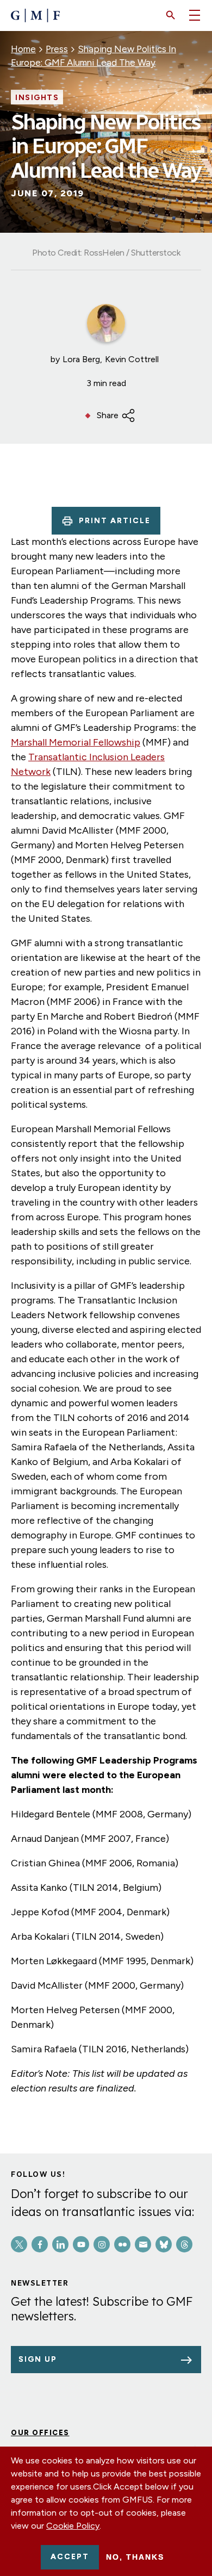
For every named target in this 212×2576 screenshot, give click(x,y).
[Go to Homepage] (35, 15)
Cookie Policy (73, 2526)
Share (108, 415)
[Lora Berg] (106, 323)
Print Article (115, 521)
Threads (184, 2244)
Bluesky (164, 2244)
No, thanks (135, 2557)
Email (143, 2244)
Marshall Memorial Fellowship (76, 742)
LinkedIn (60, 2244)
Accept (70, 2557)
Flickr (122, 2244)
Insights (37, 98)
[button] (171, 15)
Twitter (19, 2244)
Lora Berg (81, 359)
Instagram (102, 2244)
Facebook (40, 2244)
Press (57, 49)
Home (23, 49)
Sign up (38, 2359)
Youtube (81, 2244)
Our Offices (40, 2433)
